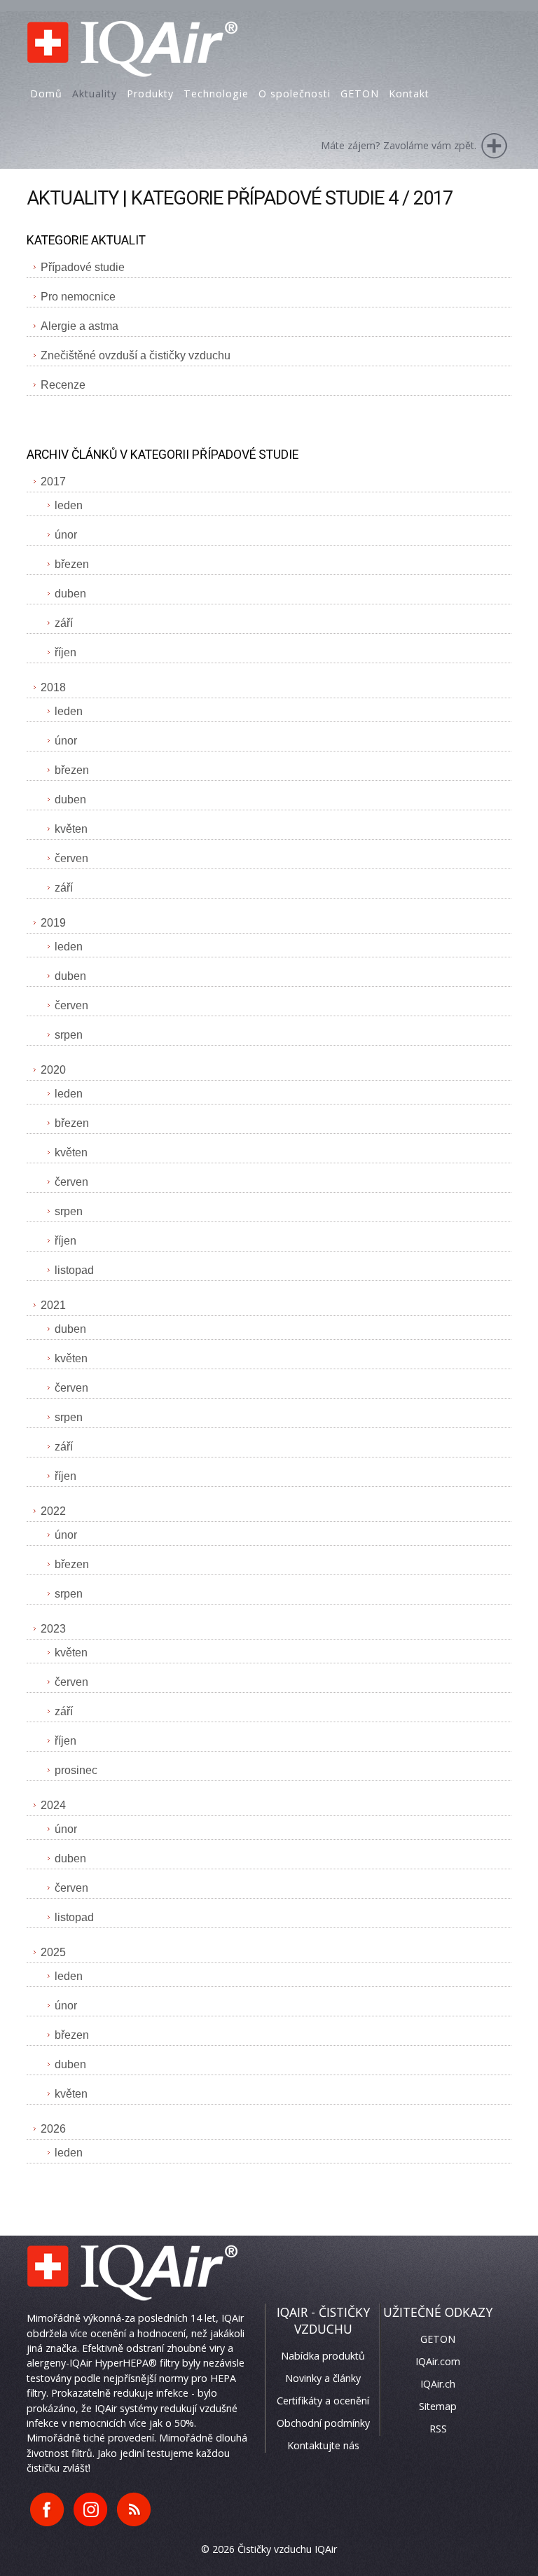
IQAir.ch (438, 2384)
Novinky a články (323, 2378)
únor (66, 535)
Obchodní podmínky (323, 2423)
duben (70, 594)
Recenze (63, 385)
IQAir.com (438, 2361)
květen (71, 829)
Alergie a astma (80, 326)
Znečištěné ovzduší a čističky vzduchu (136, 355)
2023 (53, 1629)
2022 (53, 1511)
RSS (438, 2429)
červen (71, 858)
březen (72, 564)
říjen (65, 652)
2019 (53, 923)
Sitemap (438, 2406)
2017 (53, 482)
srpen (69, 1035)
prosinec (76, 1770)
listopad (74, 1270)
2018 (53, 687)
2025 (53, 1952)
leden (69, 505)
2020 (53, 1070)
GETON (438, 2339)
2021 (53, 1305)
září (64, 623)
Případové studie (83, 267)
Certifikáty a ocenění (323, 2401)
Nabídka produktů (323, 2356)
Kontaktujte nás (323, 2445)
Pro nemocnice (78, 297)
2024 (53, 1805)
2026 (53, 2129)
